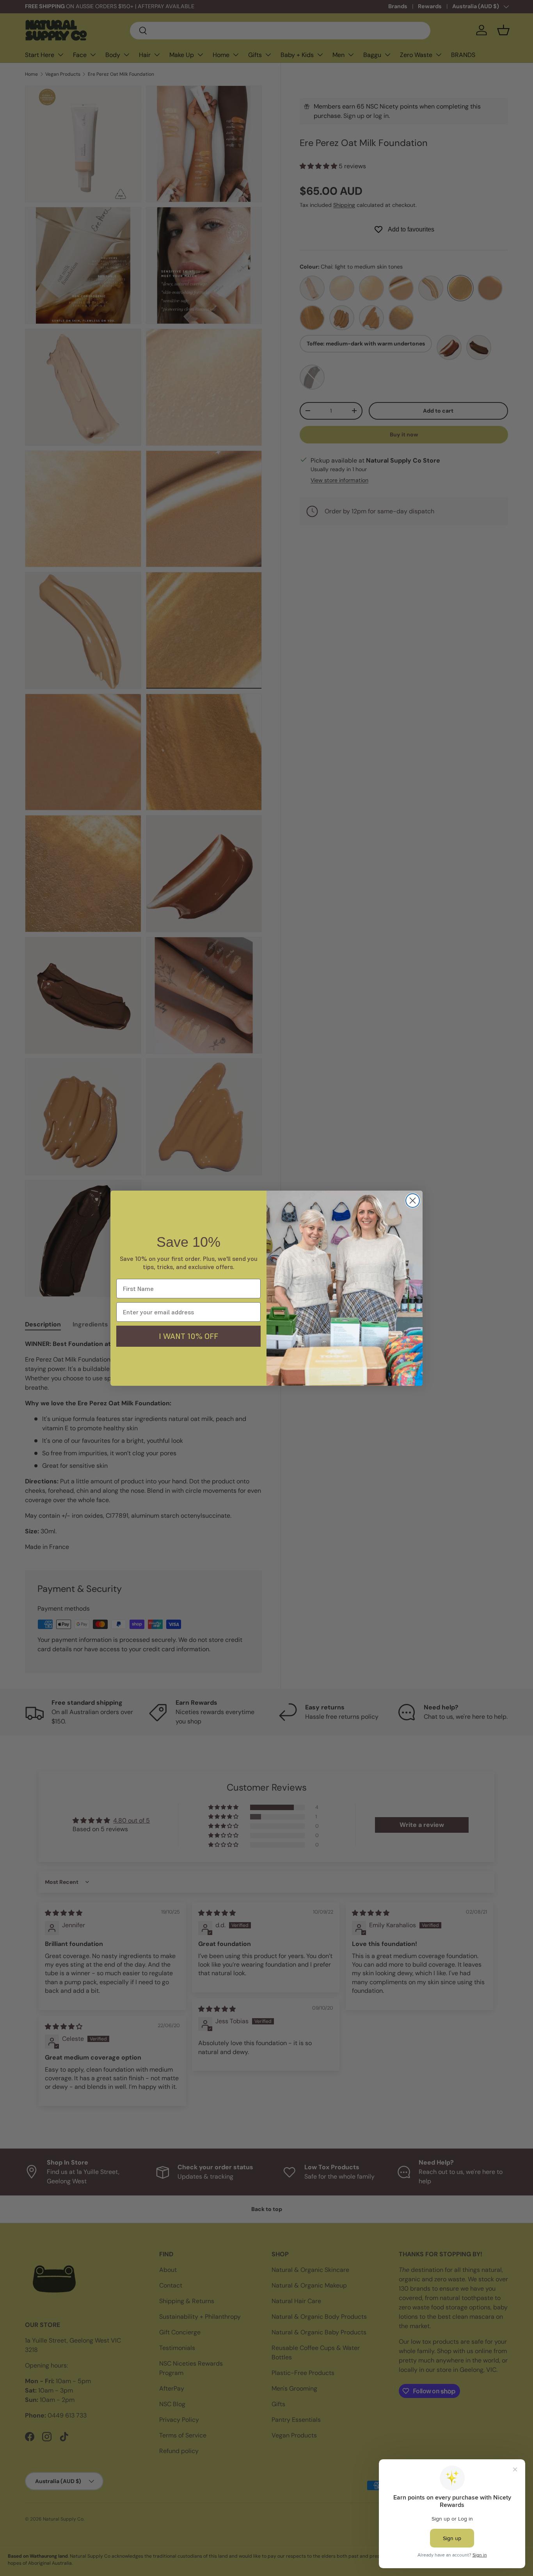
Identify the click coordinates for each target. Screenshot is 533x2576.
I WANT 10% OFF (188, 1336)
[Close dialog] (413, 1201)
